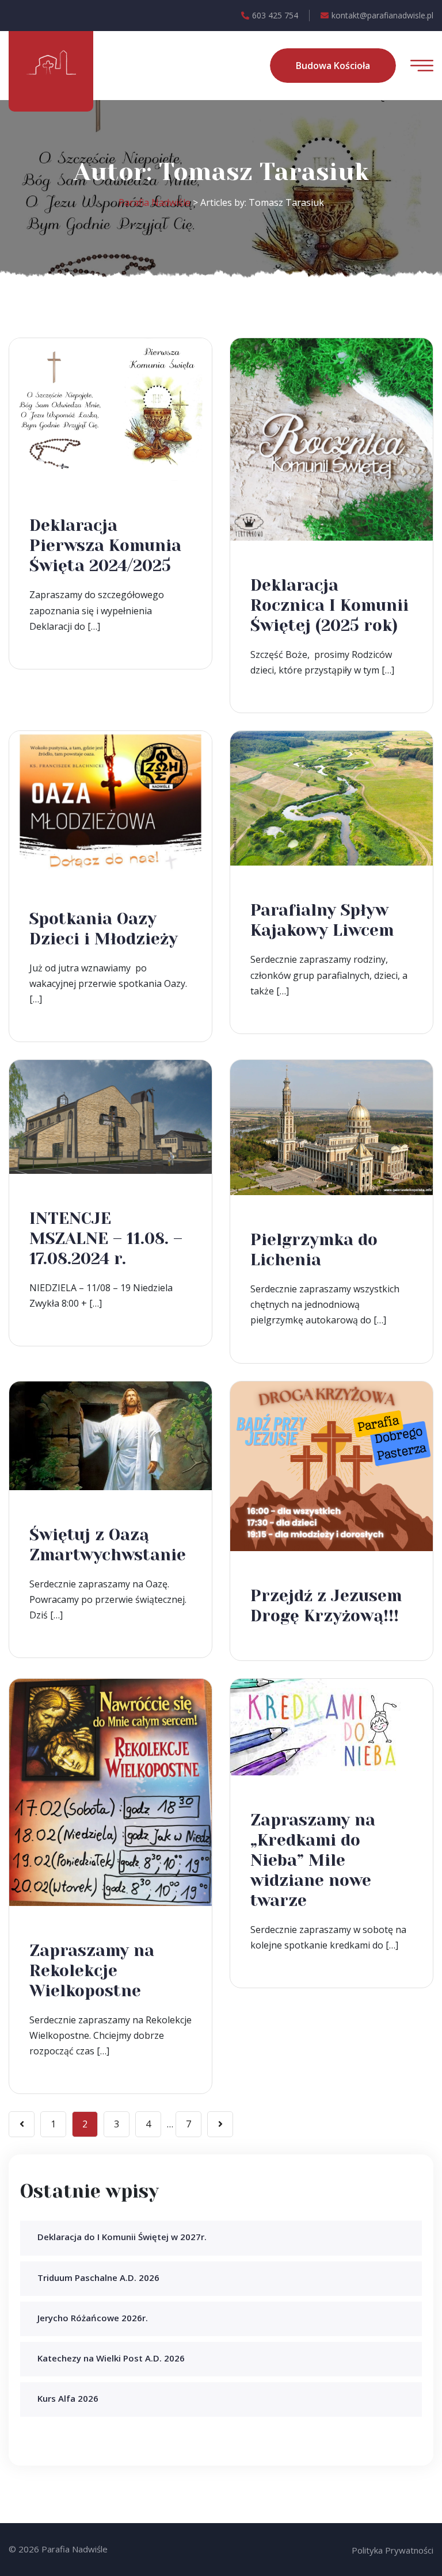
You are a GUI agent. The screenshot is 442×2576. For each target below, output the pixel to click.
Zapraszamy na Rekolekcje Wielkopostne (92, 1971)
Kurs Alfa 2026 (68, 2398)
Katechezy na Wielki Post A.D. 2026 (111, 2358)
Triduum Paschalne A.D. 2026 (98, 2278)
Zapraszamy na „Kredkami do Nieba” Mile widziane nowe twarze (313, 1860)
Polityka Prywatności (393, 2550)
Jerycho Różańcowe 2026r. (93, 2318)
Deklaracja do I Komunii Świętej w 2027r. (122, 2237)
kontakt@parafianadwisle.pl (382, 15)
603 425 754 (275, 15)
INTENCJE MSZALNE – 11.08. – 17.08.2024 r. (106, 1239)
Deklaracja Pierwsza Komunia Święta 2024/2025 (105, 546)
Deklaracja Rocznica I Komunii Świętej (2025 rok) (329, 605)
